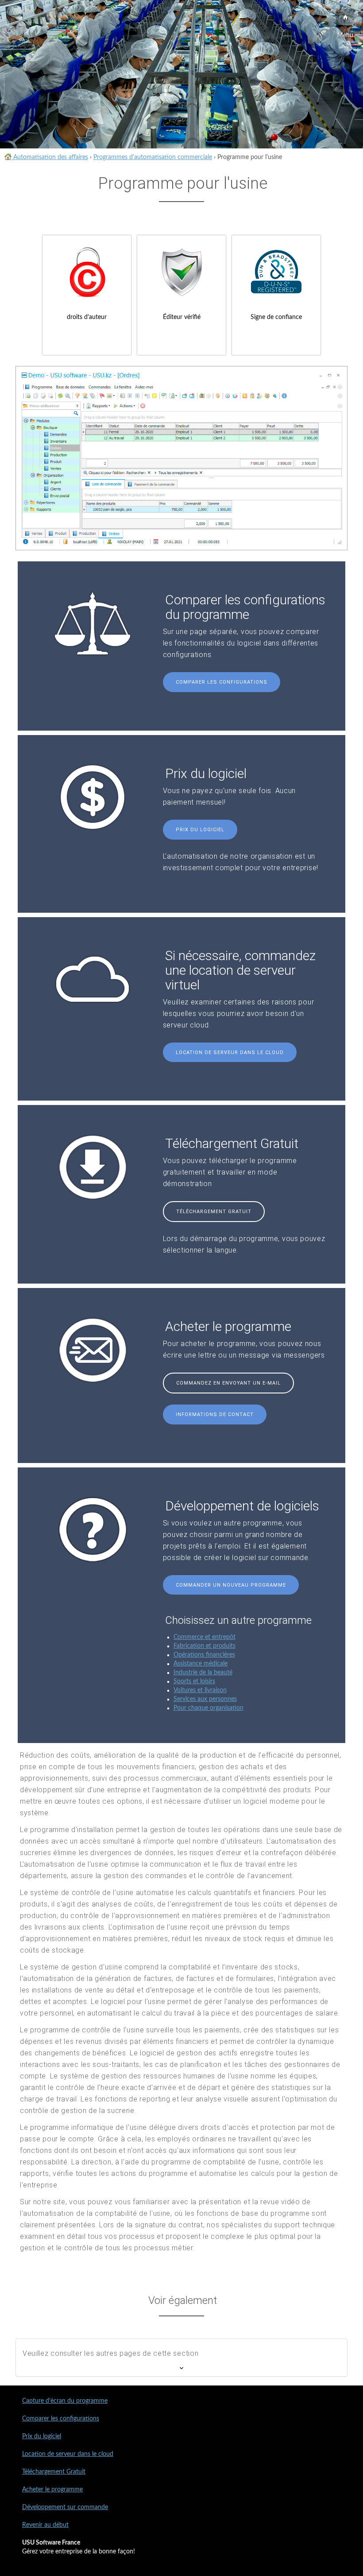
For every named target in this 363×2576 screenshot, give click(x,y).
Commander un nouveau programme (231, 1585)
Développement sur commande (65, 2507)
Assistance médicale (201, 1664)
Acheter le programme (52, 2490)
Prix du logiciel (200, 830)
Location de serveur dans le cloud (230, 1053)
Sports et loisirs (194, 1681)
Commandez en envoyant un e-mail (228, 1383)
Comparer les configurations (222, 682)
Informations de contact (215, 1414)
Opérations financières (204, 1655)
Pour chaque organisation (209, 1708)
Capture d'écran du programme (65, 2401)
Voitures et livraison (200, 1690)
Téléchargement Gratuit (214, 1212)
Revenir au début (45, 2525)
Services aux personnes (205, 1699)
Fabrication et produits (205, 1646)
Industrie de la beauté (203, 1673)
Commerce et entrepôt (205, 1637)
